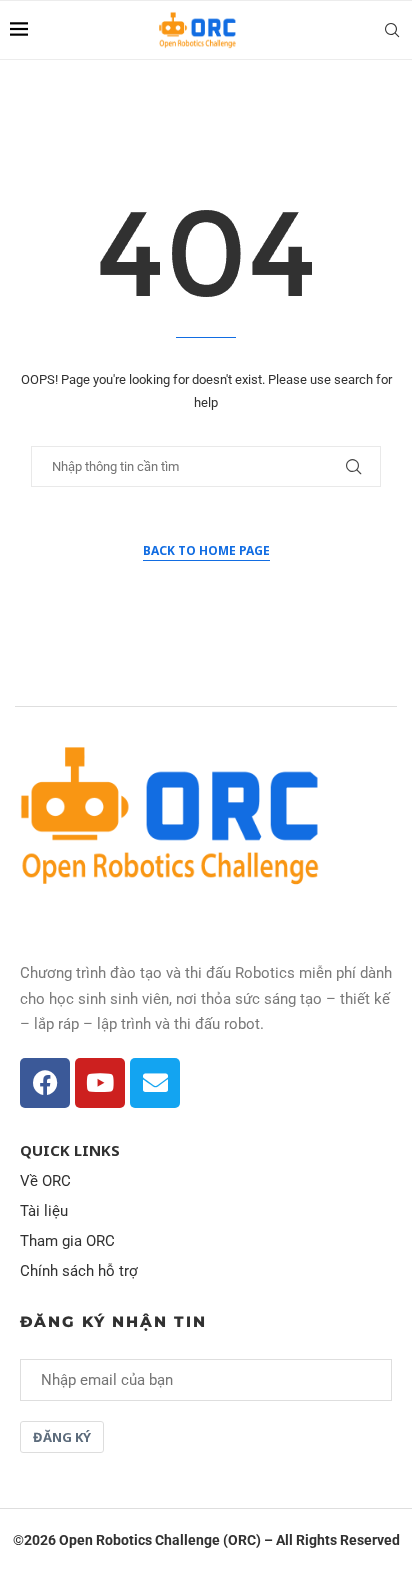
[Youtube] (100, 1083)
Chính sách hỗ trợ (79, 1271)
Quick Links (70, 1150)
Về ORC (45, 1181)
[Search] (392, 30)
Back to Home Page (206, 550)
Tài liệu (44, 1211)
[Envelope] (155, 1083)
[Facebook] (45, 1083)
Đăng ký (62, 1437)
